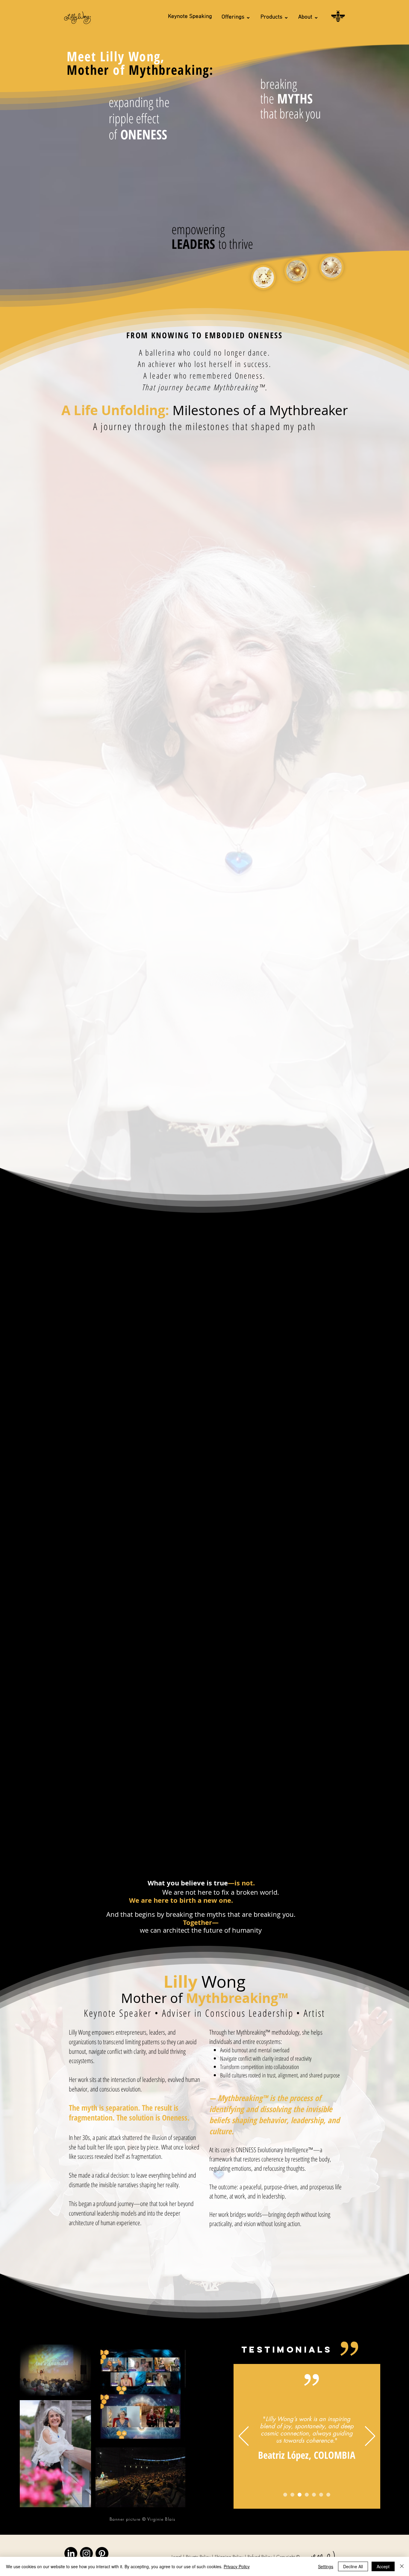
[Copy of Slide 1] (314, 2495)
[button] (236, 17)
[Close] (402, 2566)
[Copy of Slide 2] (321, 2495)
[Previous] (244, 2436)
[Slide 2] (292, 2495)
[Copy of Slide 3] (328, 2495)
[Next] (370, 2436)
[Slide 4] (307, 2495)
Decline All (353, 2566)
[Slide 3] (300, 2495)
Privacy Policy (237, 2566)
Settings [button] (326, 2566)
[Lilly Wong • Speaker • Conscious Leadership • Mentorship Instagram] (86, 2553)
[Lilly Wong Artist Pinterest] (102, 2553)
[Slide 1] (285, 2495)
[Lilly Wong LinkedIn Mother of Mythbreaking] (71, 2553)
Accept (383, 2566)
